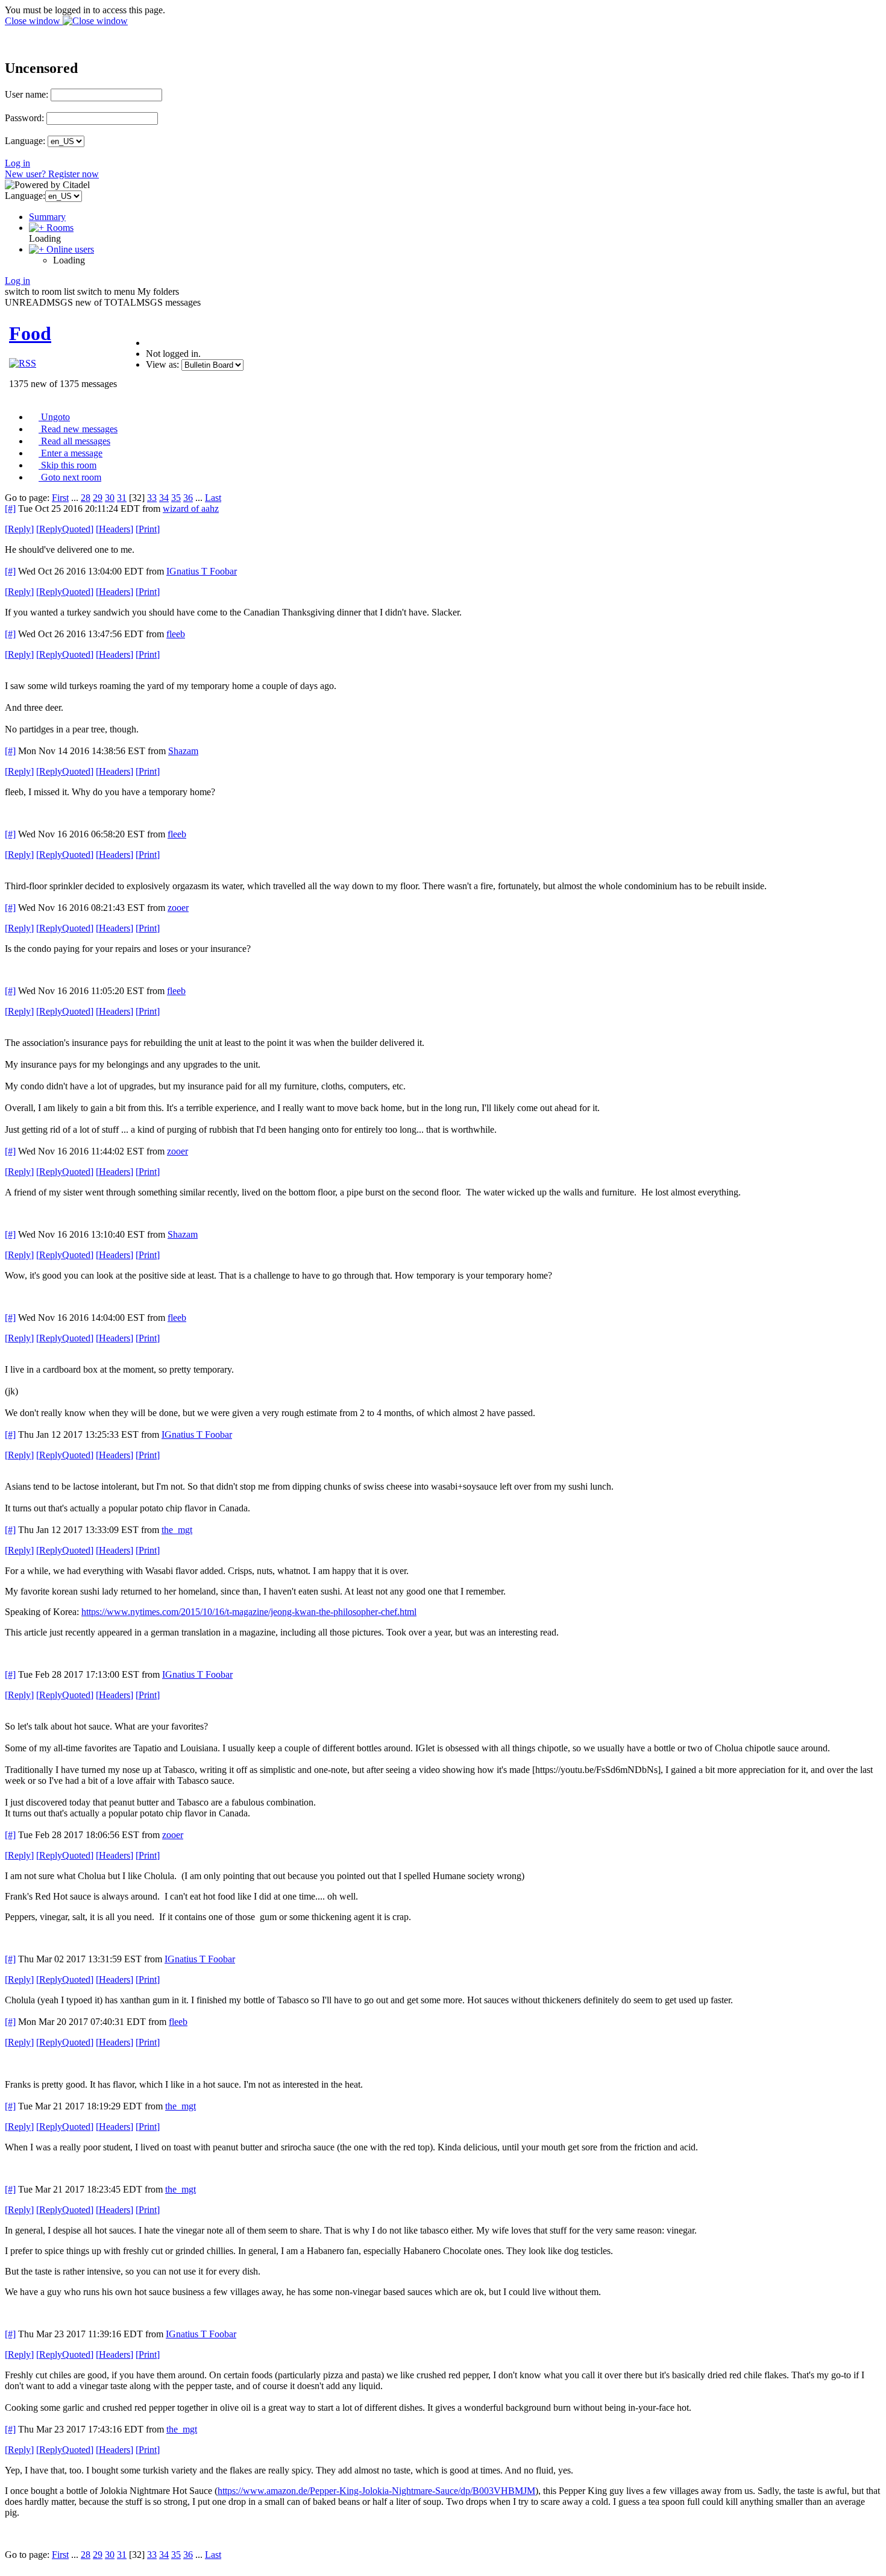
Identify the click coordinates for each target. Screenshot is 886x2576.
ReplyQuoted (65, 529)
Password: (24, 118)
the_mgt (177, 1530)
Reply (19, 529)
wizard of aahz (191, 509)
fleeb (176, 634)
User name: (27, 94)
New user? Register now (52, 174)
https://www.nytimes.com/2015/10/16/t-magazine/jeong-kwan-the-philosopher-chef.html (249, 1612)
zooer (178, 908)
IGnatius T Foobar (202, 571)
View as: (162, 364)
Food (30, 333)
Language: (25, 141)
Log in (17, 163)
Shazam (183, 751)
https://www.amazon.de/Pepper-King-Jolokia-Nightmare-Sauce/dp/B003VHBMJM (376, 2491)
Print (148, 529)
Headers (115, 529)
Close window (34, 21)
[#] (10, 509)
